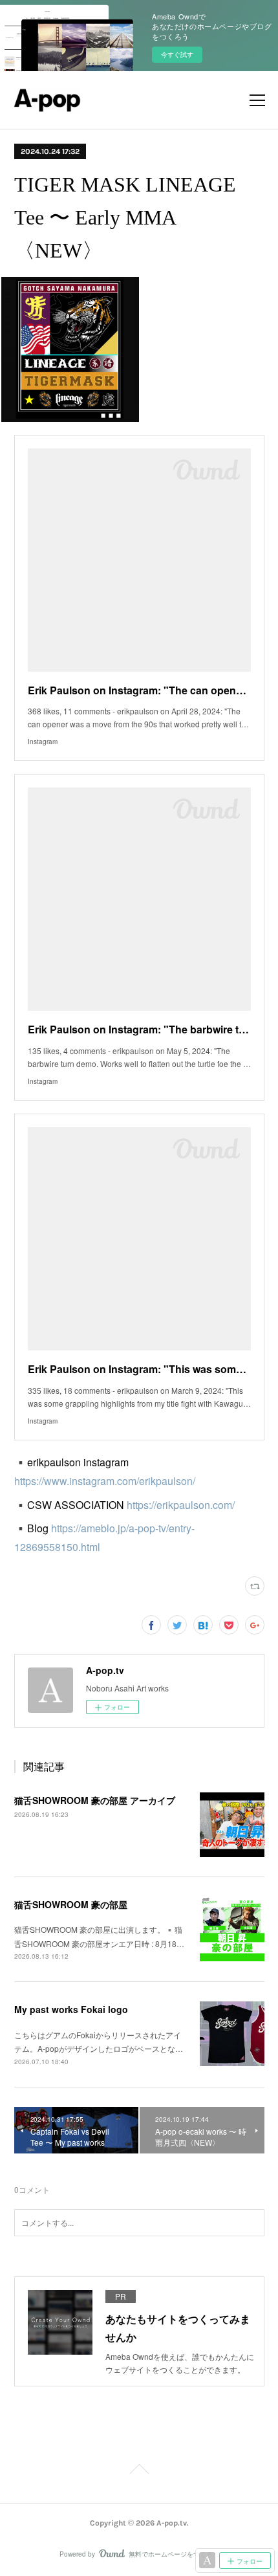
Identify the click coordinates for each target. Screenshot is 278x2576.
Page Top (139, 2471)
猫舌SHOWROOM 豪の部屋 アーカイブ (95, 1800)
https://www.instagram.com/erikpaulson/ (105, 1481)
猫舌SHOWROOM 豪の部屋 (71, 1904)
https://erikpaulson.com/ (181, 1505)
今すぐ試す (177, 54)
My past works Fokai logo (71, 2009)
